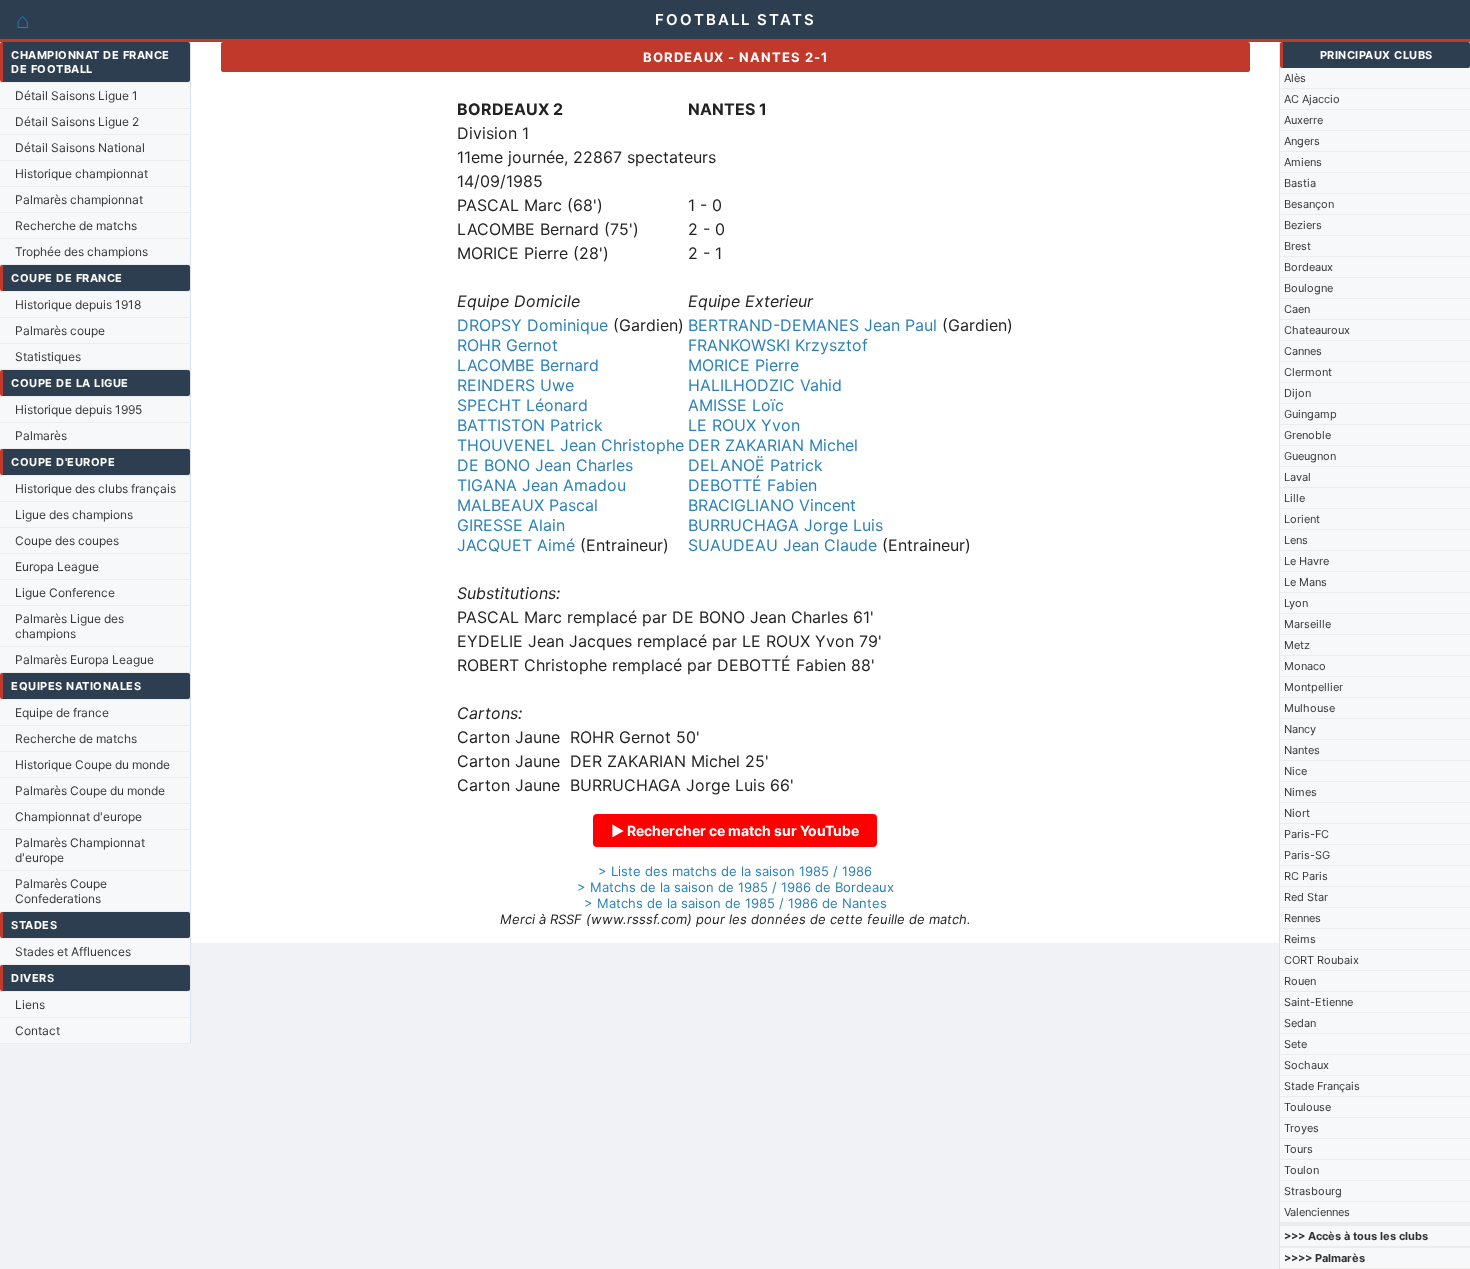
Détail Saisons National (80, 147)
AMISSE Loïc (736, 405)
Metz (1297, 645)
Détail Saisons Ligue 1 (76, 95)
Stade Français (1322, 1086)
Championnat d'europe (78, 816)
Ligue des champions (74, 514)
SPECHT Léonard (522, 405)
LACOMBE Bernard (528, 365)
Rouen (1300, 981)
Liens (30, 1004)
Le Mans (1305, 582)
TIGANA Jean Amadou (541, 485)
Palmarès (41, 435)
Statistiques (48, 356)
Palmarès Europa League (84, 659)
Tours (1298, 1149)
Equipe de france (62, 712)
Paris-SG (1307, 855)
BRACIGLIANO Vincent (772, 505)
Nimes (1300, 792)
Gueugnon (1310, 456)
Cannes (1303, 351)
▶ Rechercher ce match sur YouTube (735, 830)
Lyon (1296, 603)
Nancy (1300, 729)
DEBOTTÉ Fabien (752, 485)
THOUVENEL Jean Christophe (570, 445)
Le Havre (1306, 561)
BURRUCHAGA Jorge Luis (785, 525)
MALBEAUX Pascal (527, 505)
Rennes (1302, 918)
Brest (1297, 246)
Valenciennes (1317, 1212)
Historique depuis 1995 (78, 409)
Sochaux (1306, 1065)
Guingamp (1310, 414)
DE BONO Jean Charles (545, 465)
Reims (1300, 939)
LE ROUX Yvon (744, 425)
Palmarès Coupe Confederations (61, 891)
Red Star (1306, 897)
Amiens (1303, 162)
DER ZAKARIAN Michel (773, 445)
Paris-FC (1306, 834)
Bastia (1300, 183)
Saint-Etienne (1318, 1002)
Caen (1297, 309)
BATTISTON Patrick (530, 425)
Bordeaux (1308, 267)
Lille (1294, 498)
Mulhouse (1309, 708)
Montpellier (1313, 687)
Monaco (1305, 666)
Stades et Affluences (73, 951)
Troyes (1301, 1128)
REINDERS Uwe (515, 385)
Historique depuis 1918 (78, 304)
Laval (1297, 477)
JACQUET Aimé (516, 545)
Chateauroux (1317, 330)
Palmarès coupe (60, 330)
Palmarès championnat (79, 199)
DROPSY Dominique (532, 325)
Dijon (1297, 393)
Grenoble (1307, 435)
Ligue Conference (65, 592)
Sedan (1300, 1023)
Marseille (1307, 624)
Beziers (1303, 225)
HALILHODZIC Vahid (765, 385)
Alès (1295, 78)
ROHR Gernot (507, 345)
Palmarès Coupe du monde (90, 790)
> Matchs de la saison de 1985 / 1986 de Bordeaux (735, 887)
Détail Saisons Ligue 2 (77, 121)
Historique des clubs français (95, 488)
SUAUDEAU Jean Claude (782, 545)
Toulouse (1307, 1107)
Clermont (1308, 372)
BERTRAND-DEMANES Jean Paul (812, 325)
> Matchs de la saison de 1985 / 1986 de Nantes (735, 903)
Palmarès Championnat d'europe (80, 850)
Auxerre (1303, 120)
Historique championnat (81, 173)
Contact (37, 1030)
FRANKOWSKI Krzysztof (778, 345)
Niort (1297, 813)
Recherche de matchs (76, 225)
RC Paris (1306, 876)
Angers (1302, 141)
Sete (1295, 1044)
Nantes (1302, 750)
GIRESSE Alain (511, 525)
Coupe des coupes (67, 540)
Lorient (1302, 519)
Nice (1295, 771)
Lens (1296, 540)
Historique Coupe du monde (92, 764)
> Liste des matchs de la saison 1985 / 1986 (735, 871)
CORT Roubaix (1321, 960)
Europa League (57, 566)
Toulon (1301, 1170)
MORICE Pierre (743, 365)
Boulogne (1308, 288)
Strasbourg (1313, 1191)
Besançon (1309, 204)
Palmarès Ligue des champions (69, 626)
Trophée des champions (81, 251)
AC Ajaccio (1312, 99)
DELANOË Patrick (755, 465)
